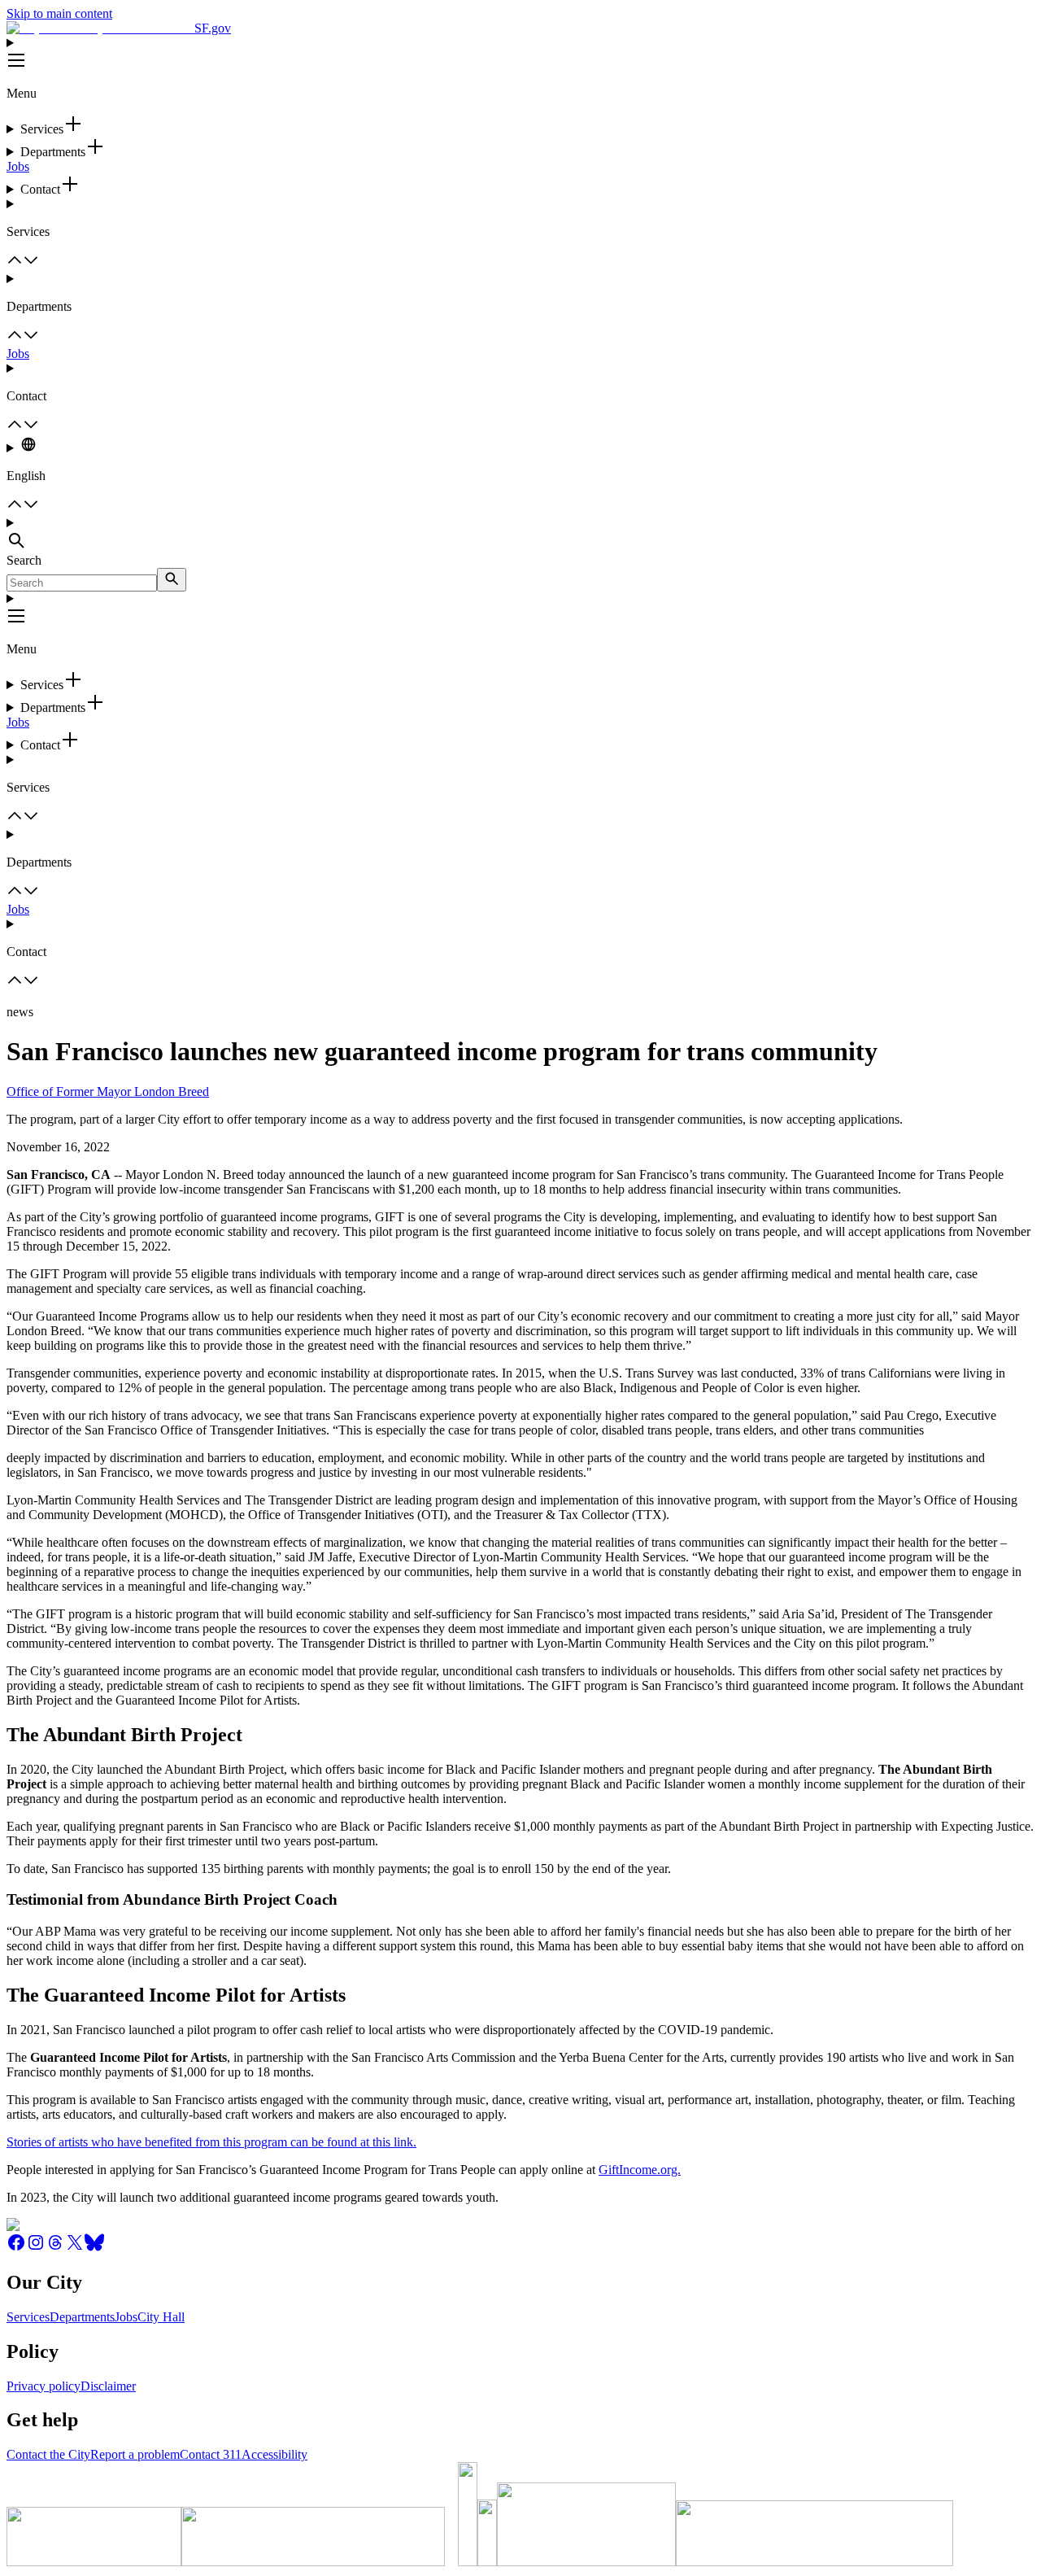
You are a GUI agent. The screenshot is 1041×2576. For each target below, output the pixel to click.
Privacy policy (44, 2386)
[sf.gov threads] (55, 2248)
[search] (172, 580)
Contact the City (48, 2454)
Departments (82, 2317)
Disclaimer (108, 2386)
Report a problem (135, 2454)
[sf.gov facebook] (16, 2248)
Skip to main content (59, 13)
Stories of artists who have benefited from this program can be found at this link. (211, 2142)
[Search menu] (520, 535)
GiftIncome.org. (640, 2170)
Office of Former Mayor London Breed (108, 1092)
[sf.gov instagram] (36, 2248)
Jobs (18, 166)
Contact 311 (211, 2454)
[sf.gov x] (75, 2248)
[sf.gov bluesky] (94, 2248)
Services (28, 2317)
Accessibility (274, 2454)
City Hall (161, 2317)
